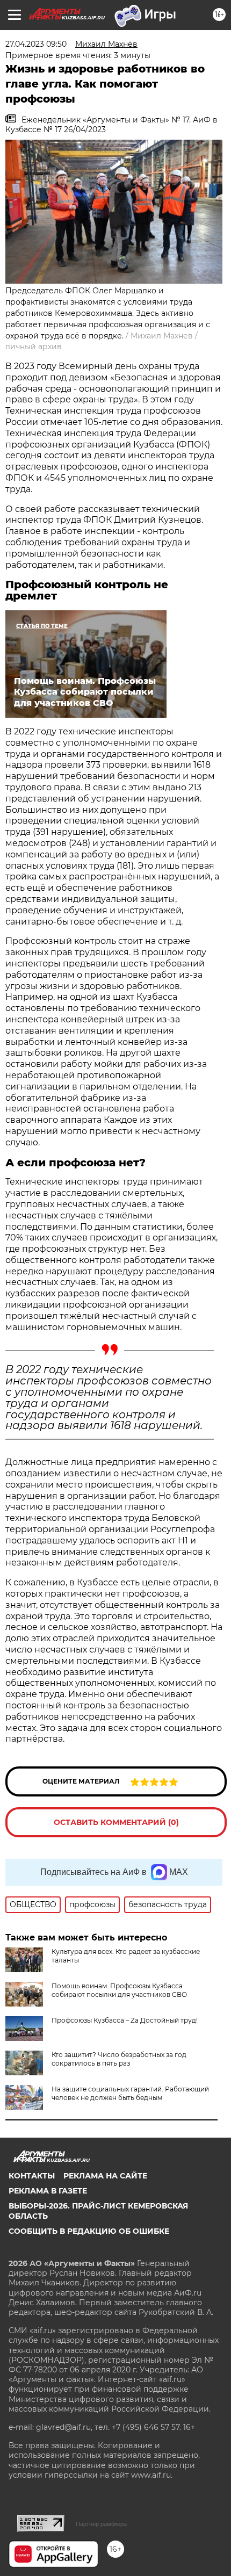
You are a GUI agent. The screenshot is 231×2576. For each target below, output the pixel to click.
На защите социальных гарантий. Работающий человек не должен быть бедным (130, 2093)
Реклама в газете (48, 2191)
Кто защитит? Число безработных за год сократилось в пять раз (119, 2059)
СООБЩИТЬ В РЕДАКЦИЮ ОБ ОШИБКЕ (89, 2231)
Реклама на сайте (105, 2176)
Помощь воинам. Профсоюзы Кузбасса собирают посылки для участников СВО (119, 1990)
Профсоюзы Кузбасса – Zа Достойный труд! (125, 2020)
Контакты (32, 2176)
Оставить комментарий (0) (116, 1822)
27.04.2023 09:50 (36, 44)
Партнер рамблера (101, 2524)
